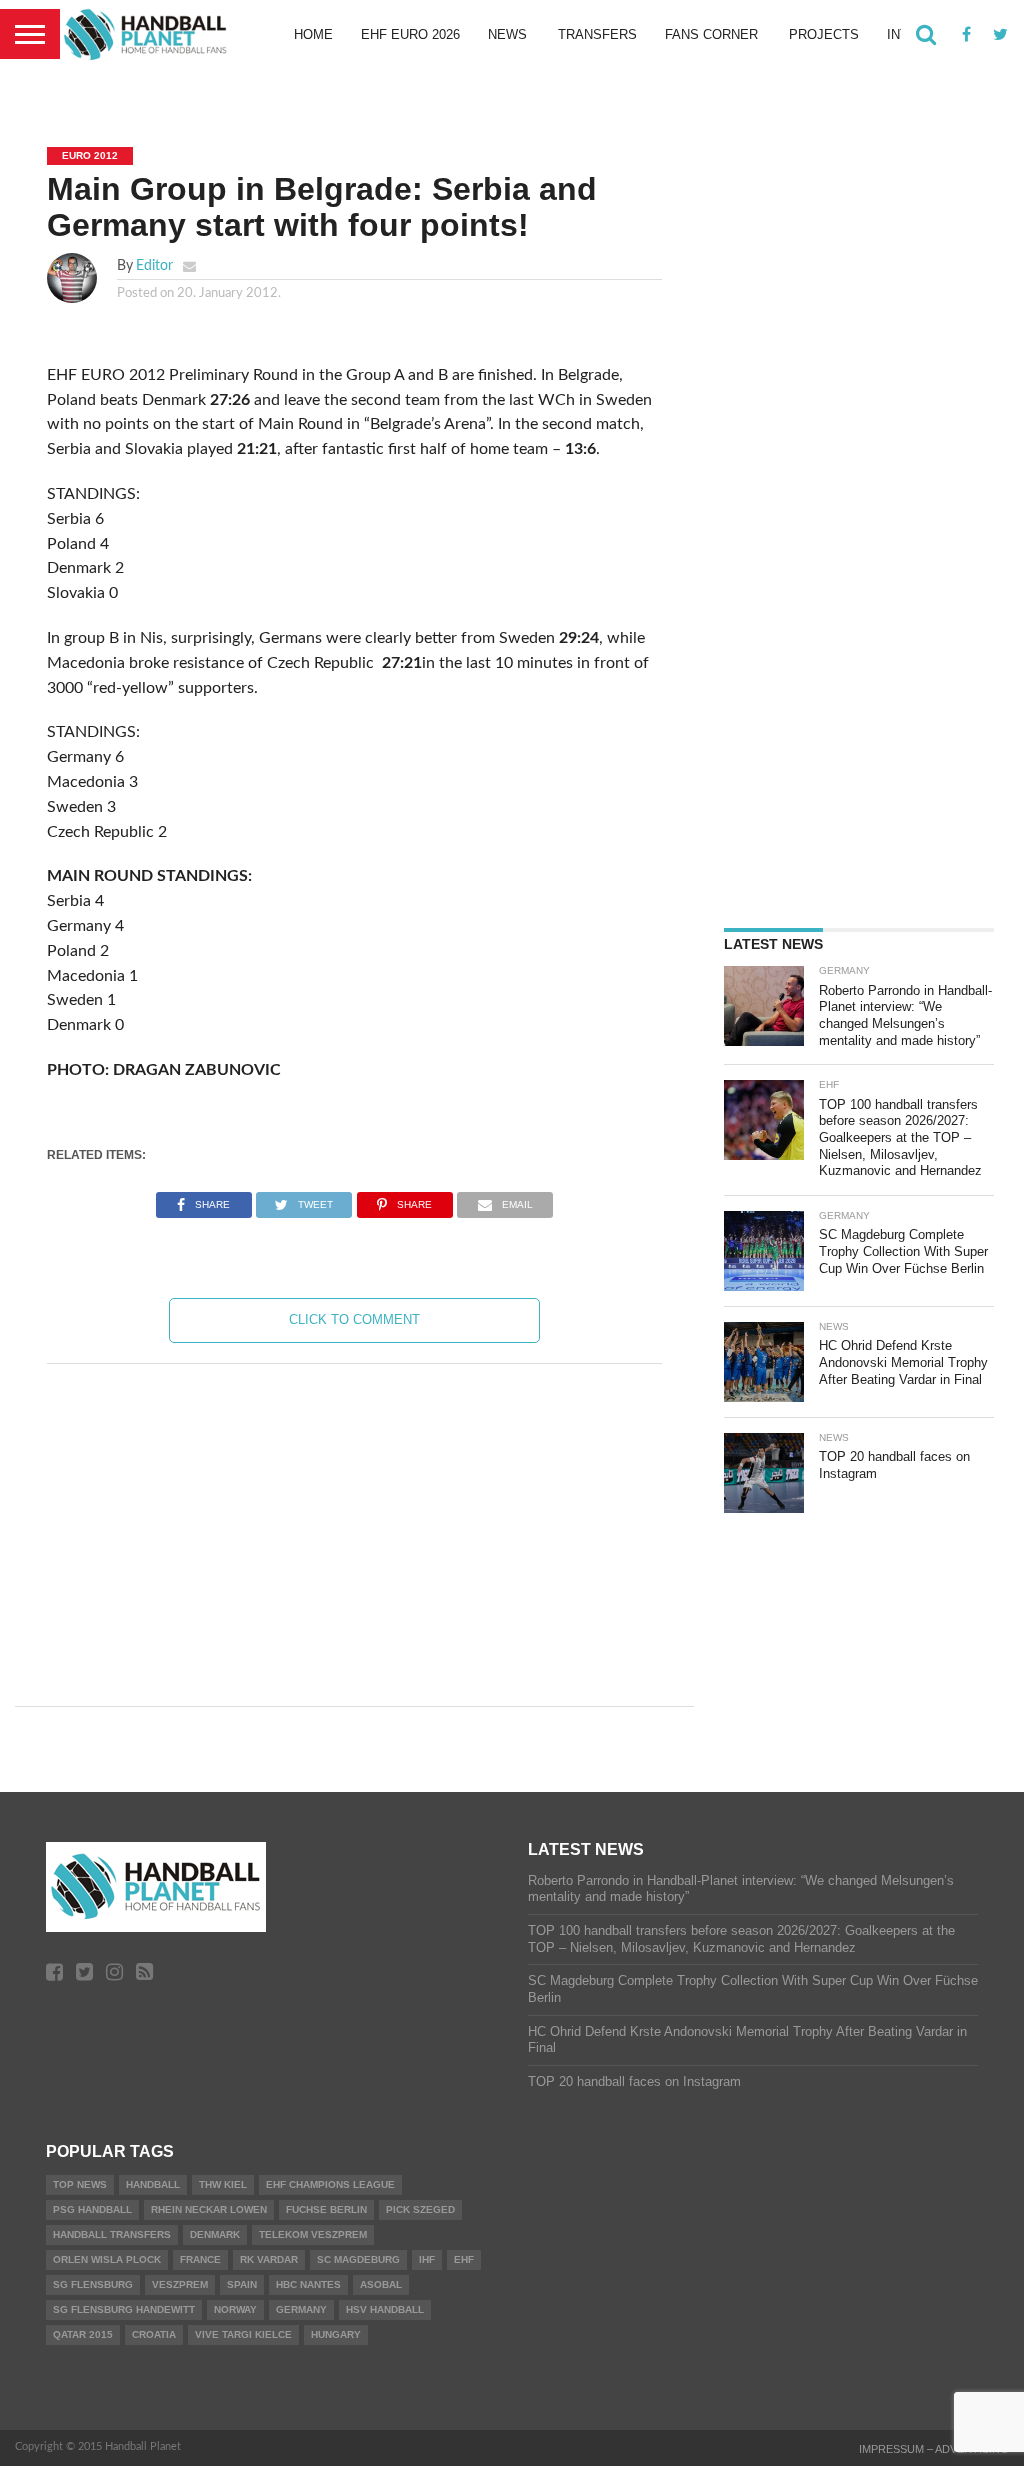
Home (313, 34)
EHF (464, 2259)
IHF (427, 2259)
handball (153, 2184)
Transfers (597, 34)
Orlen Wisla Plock (107, 2259)
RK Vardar (269, 2259)
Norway (235, 2309)
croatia (154, 2334)
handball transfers (112, 2234)
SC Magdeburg (358, 2259)
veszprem (180, 2284)
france (200, 2259)
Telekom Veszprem (313, 2234)
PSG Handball (92, 2209)
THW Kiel (223, 2184)
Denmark (215, 2234)
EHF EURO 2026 (410, 34)
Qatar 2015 (83, 2334)
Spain (242, 2284)
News (507, 34)
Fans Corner (711, 34)
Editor (154, 265)
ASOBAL (381, 2284)
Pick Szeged (420, 2209)
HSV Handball (385, 2309)
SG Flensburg (93, 2284)
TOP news (80, 2184)
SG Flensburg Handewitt (124, 2309)
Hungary (336, 2334)
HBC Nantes (308, 2284)
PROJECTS (824, 34)
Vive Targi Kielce (243, 2334)
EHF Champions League (330, 2184)
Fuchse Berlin (326, 2209)
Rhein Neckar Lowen (209, 2209)
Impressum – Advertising (934, 2449)
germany (301, 2309)
